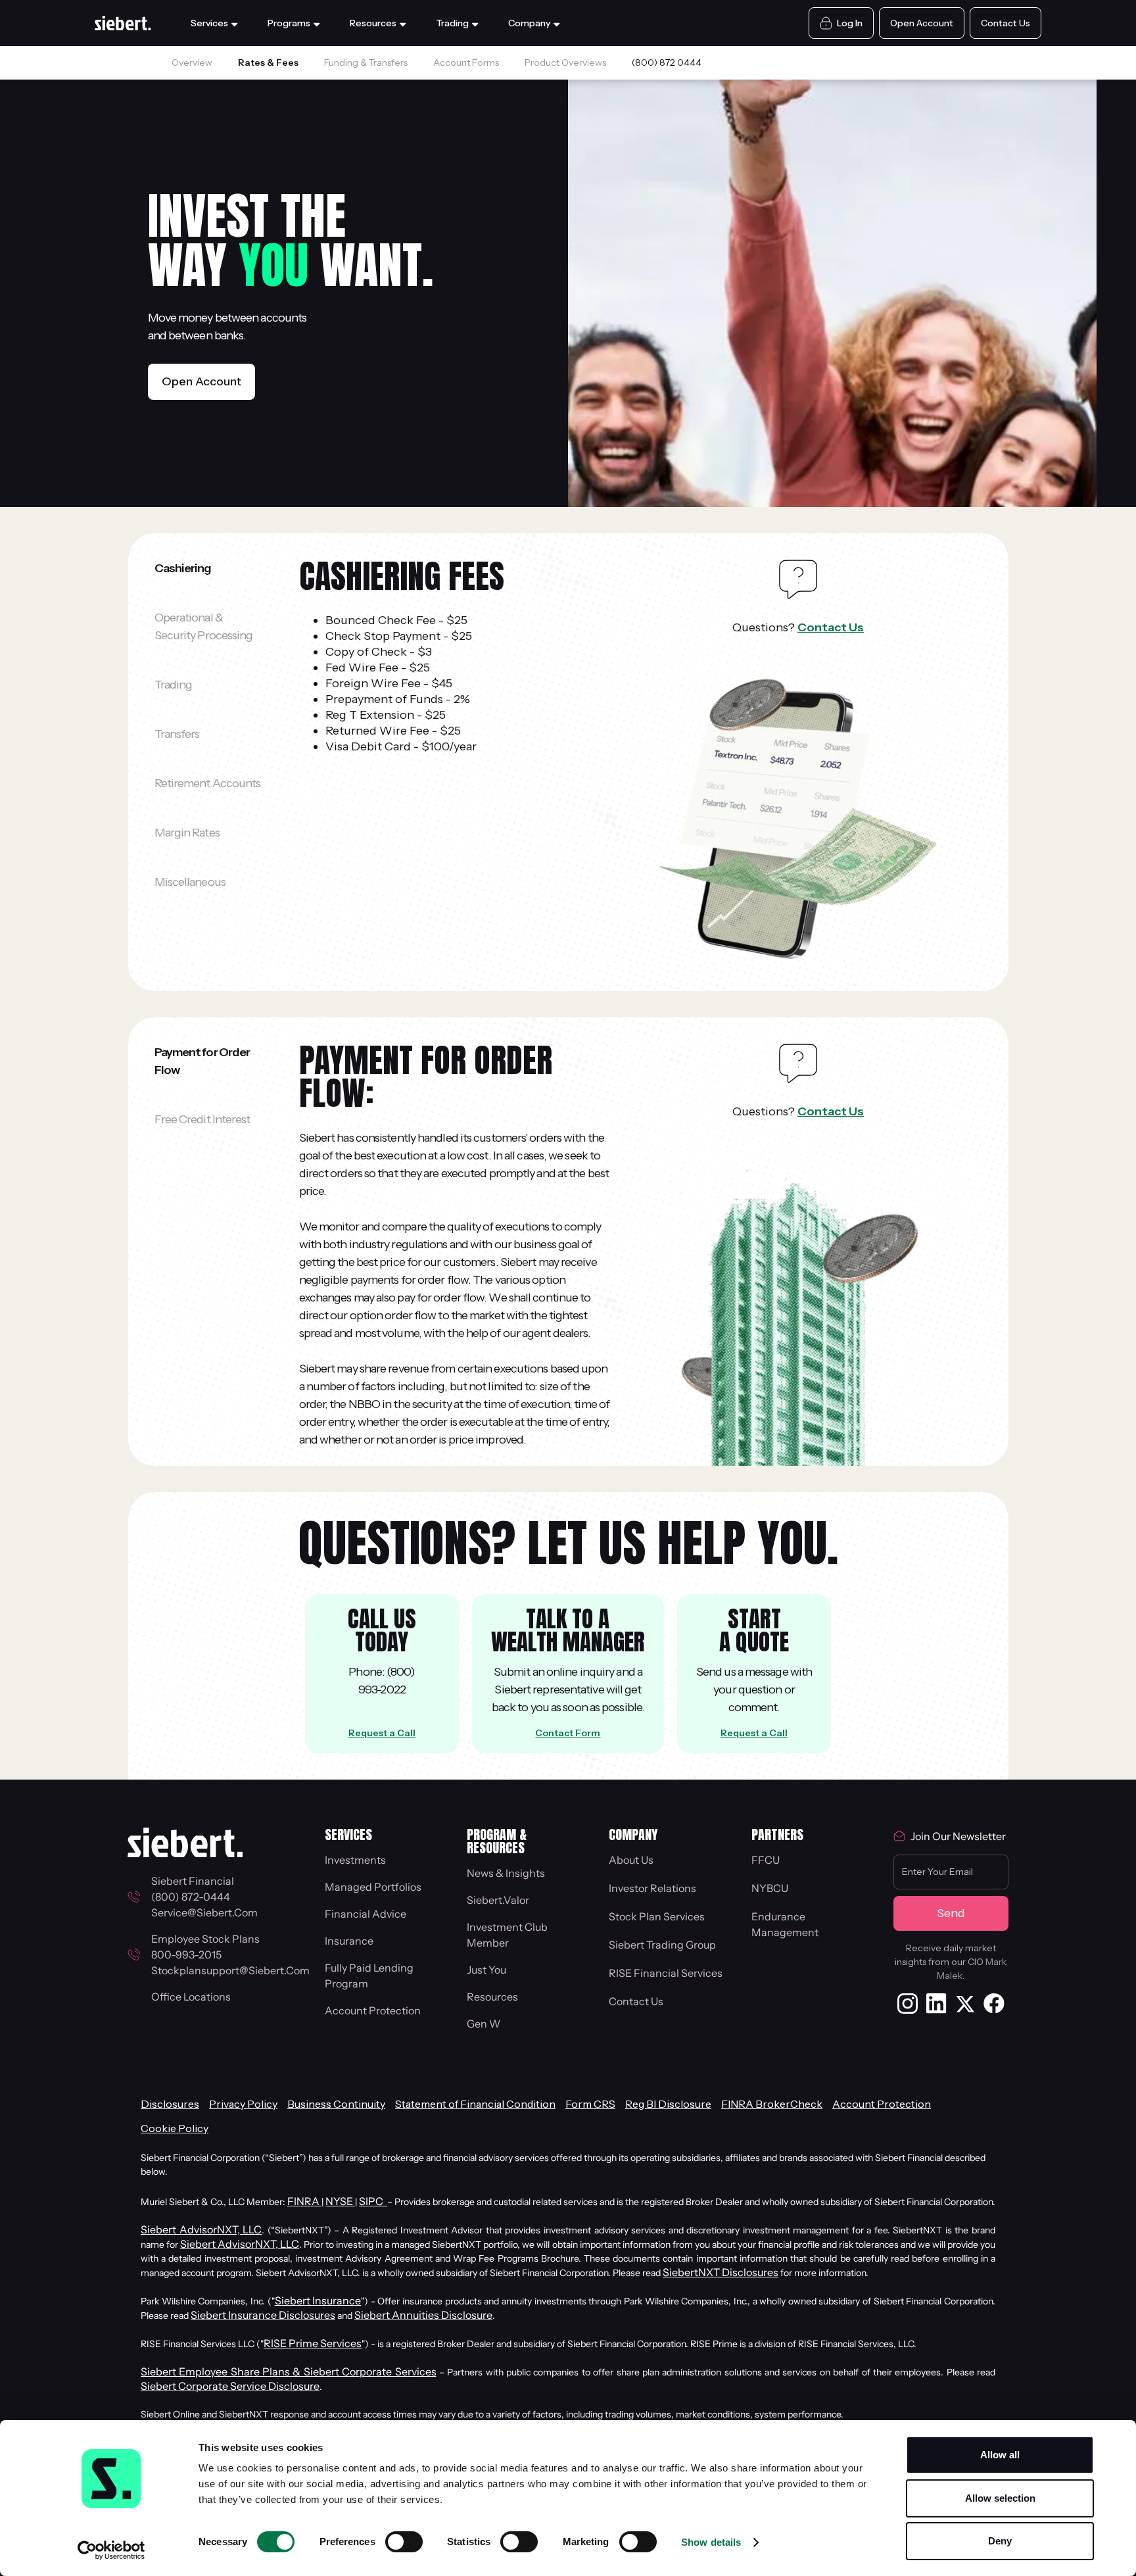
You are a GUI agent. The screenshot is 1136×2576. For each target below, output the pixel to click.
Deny (1000, 2541)
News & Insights (506, 1873)
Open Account (201, 381)
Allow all (1000, 2455)
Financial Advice (366, 1914)
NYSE (340, 2201)
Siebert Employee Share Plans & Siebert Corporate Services (289, 2371)
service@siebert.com (204, 1912)
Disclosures (170, 2104)
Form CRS (590, 2104)
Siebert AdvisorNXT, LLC (201, 2229)
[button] (216, 23)
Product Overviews (565, 62)
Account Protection (373, 2010)
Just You (486, 1970)
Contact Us (831, 627)
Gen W (484, 2024)
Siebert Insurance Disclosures (263, 2315)
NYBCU (770, 1888)
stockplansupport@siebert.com (230, 1970)
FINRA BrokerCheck (772, 2104)
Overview (192, 62)
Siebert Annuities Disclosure (423, 2315)
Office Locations (191, 1997)
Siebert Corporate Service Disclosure (230, 2386)
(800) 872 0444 (667, 62)
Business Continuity (336, 2104)
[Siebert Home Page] (123, 23)
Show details (711, 2542)
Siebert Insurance (318, 2300)
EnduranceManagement (785, 1924)
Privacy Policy (243, 2104)
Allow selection (1000, 2498)
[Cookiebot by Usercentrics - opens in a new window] (111, 2550)
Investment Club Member (507, 1935)
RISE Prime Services (313, 2343)
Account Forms (466, 62)
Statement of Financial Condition (475, 2104)
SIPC (373, 2201)
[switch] (404, 2542)
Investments (355, 1860)
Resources (492, 1997)
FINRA (304, 2201)
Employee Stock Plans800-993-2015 (205, 1947)
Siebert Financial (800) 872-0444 (195, 1889)
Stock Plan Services (657, 1916)
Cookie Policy (175, 2128)
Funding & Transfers (366, 62)
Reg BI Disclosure (668, 2104)
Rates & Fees (268, 62)
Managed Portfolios (373, 1887)
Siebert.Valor (498, 1900)
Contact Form (568, 1733)
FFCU (766, 1860)
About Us (631, 1860)
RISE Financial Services (666, 1973)
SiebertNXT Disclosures (721, 2272)
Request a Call (382, 1733)
